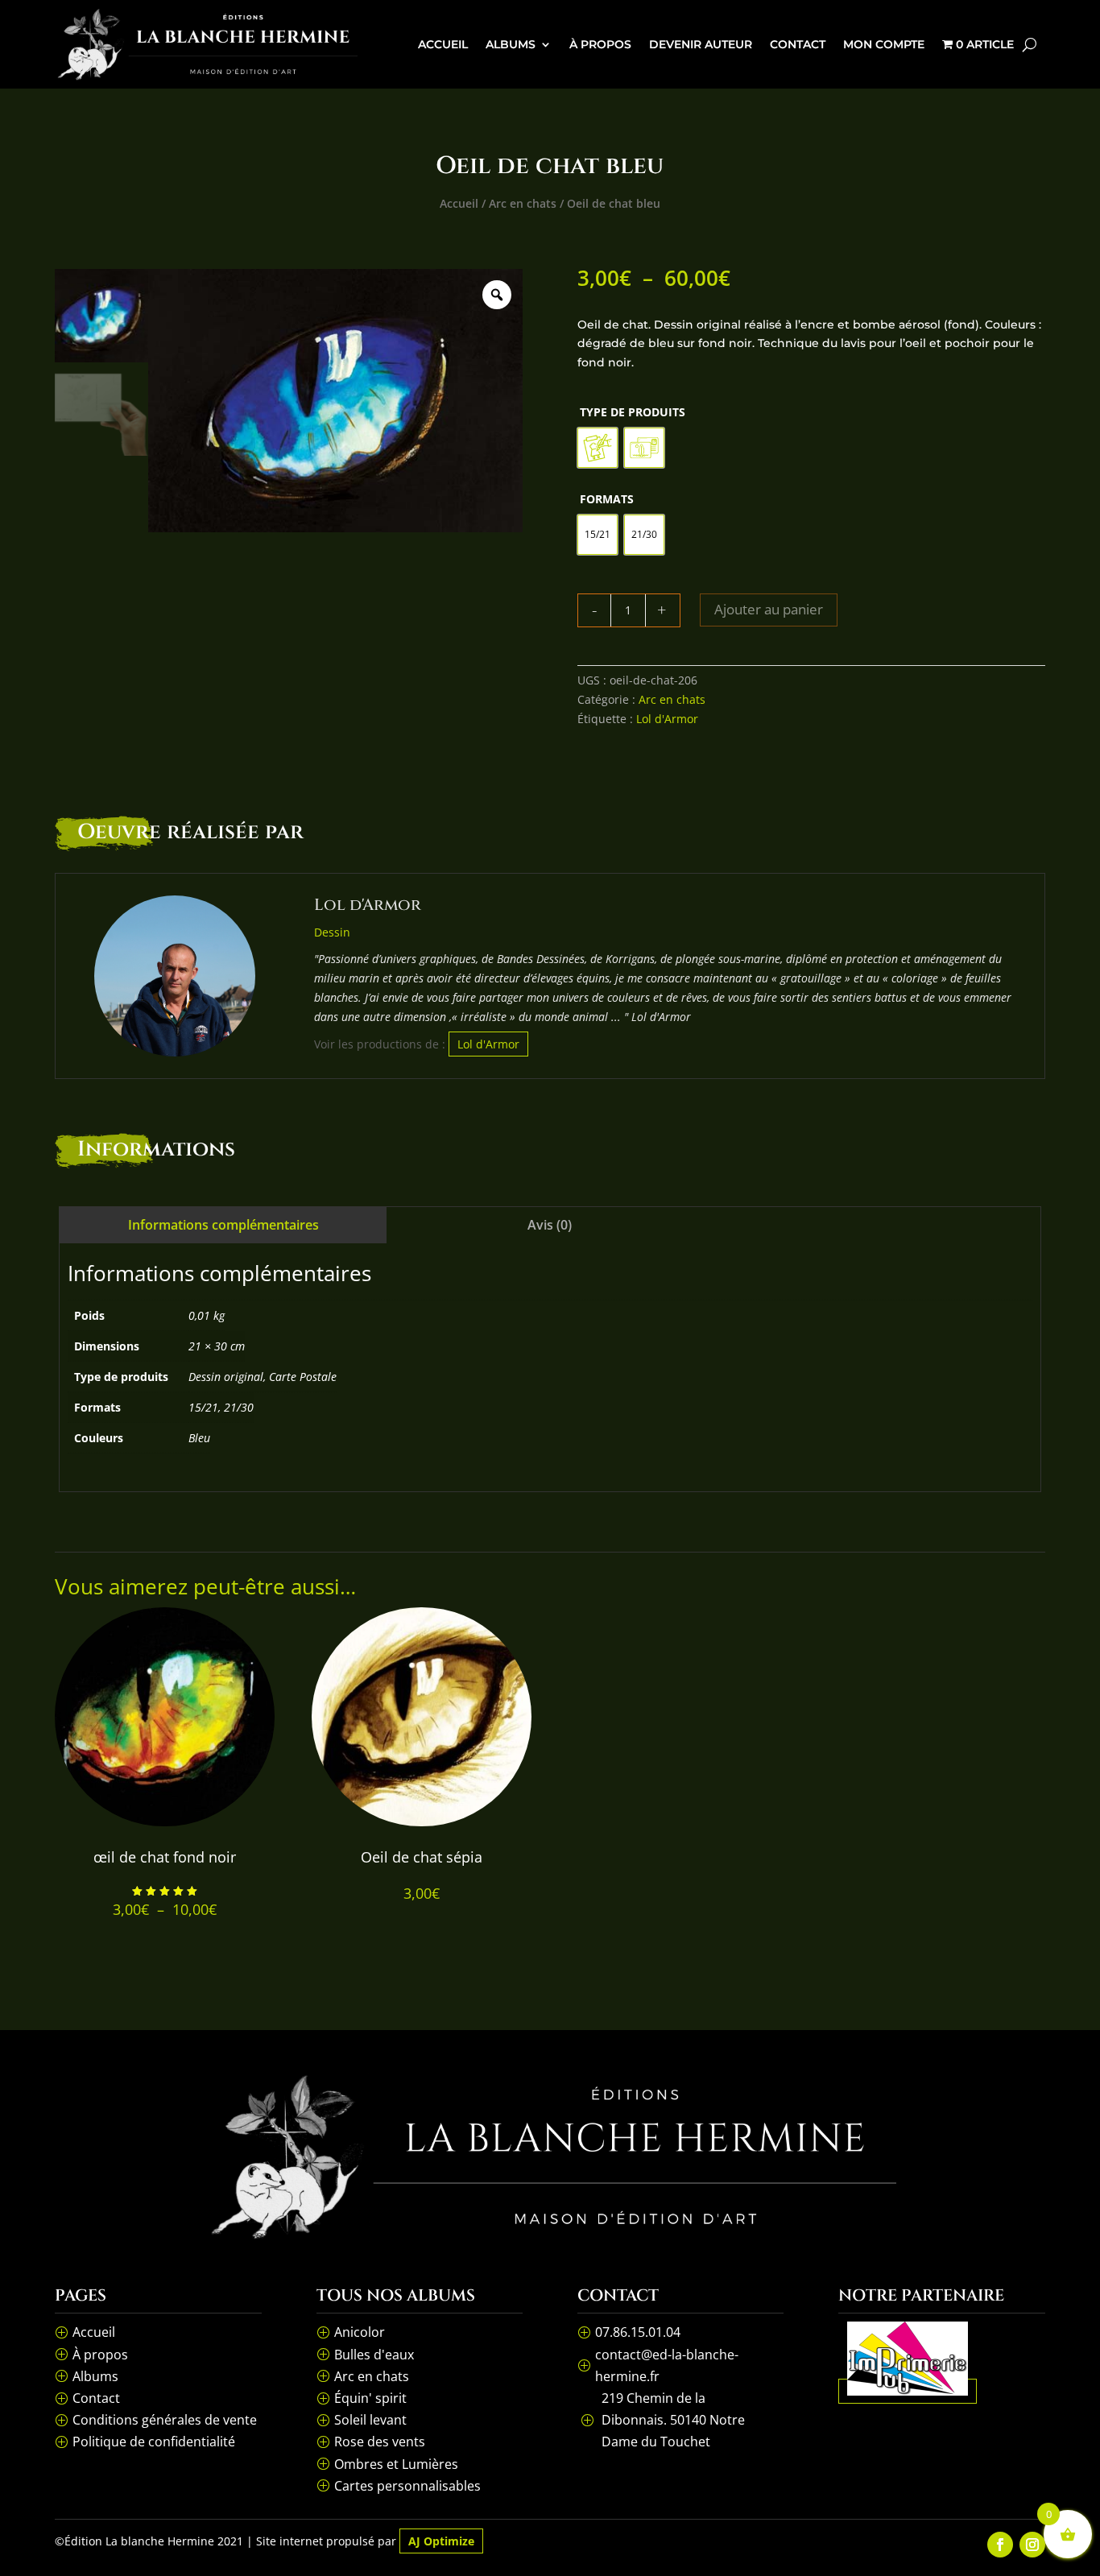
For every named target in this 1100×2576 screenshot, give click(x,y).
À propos (600, 44)
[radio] (598, 448)
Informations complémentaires (223, 1225)
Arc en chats (523, 203)
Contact (798, 44)
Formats (607, 499)
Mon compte (884, 44)
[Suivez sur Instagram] (1032, 2545)
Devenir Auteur (701, 44)
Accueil (443, 44)
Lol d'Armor (667, 719)
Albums (511, 44)
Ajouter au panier (769, 609)
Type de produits (633, 412)
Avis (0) (550, 1225)
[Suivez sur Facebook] (1000, 2545)
